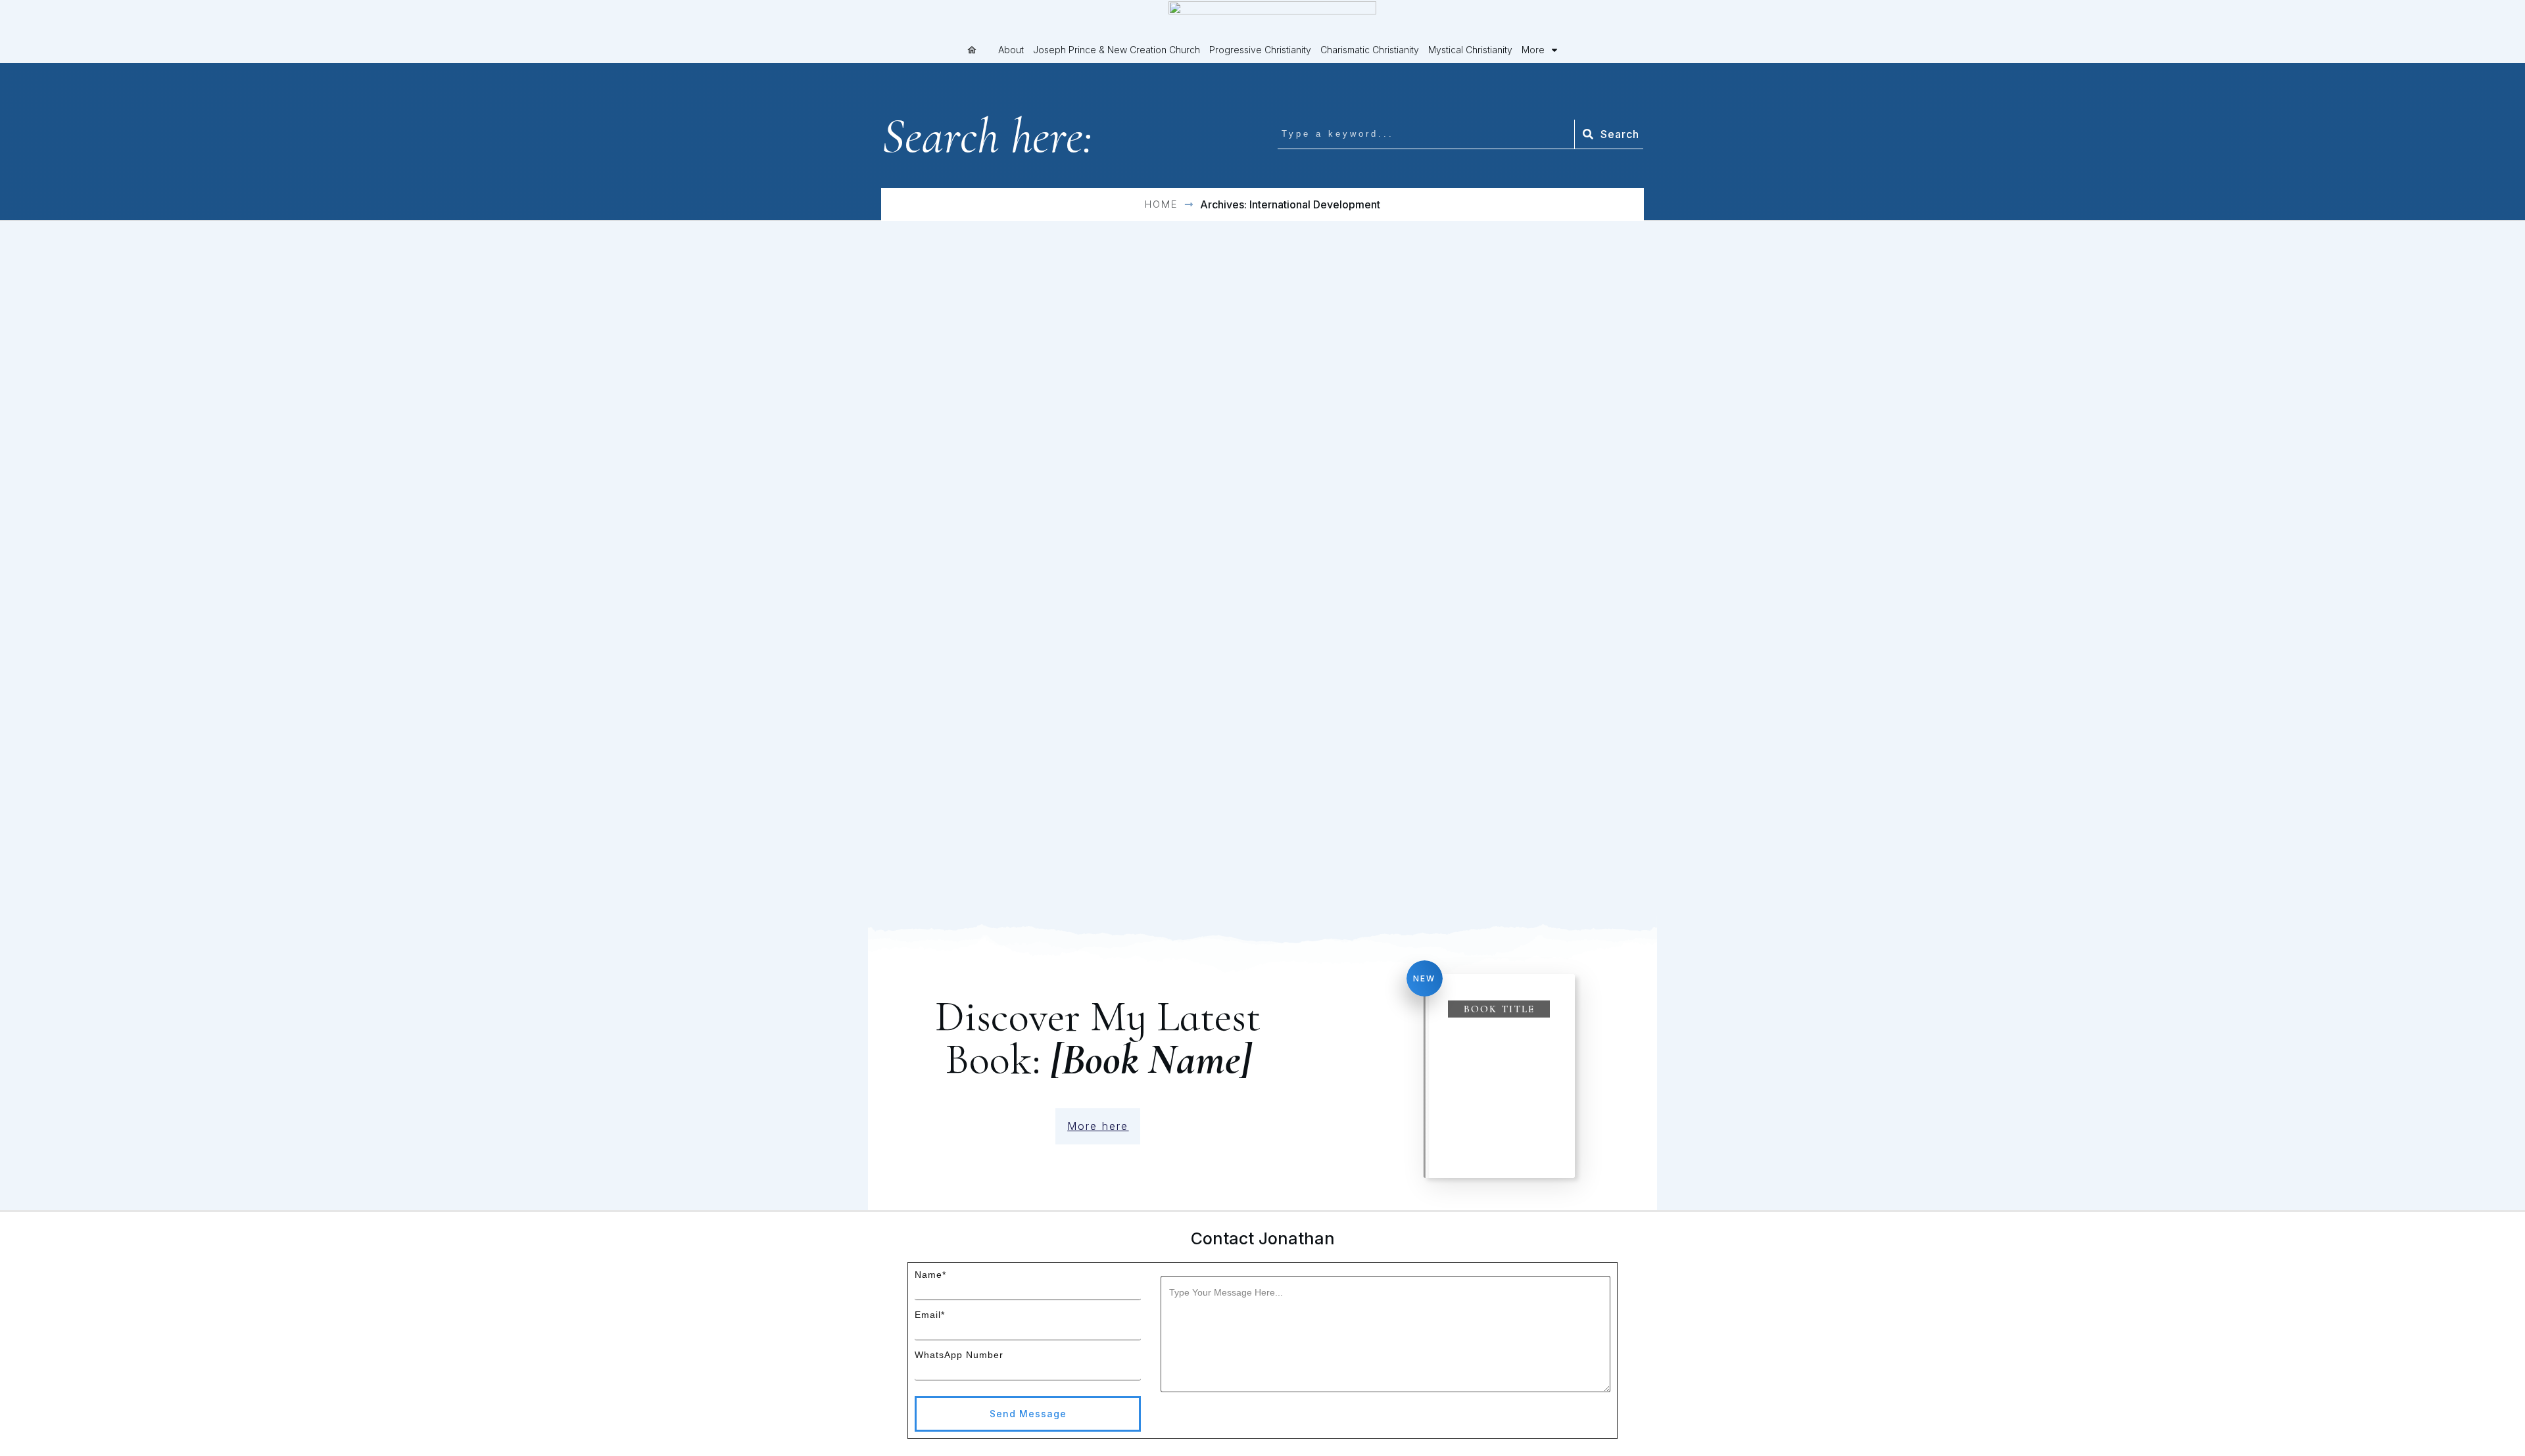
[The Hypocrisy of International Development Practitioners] (1262, 309)
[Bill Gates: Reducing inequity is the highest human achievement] (1526, 609)
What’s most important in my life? (1524, 431)
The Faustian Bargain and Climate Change (998, 721)
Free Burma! (948, 420)
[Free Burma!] (999, 309)
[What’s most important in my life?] (1526, 309)
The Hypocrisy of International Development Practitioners (1241, 452)
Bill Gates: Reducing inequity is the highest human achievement (1521, 752)
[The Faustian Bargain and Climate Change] (999, 588)
